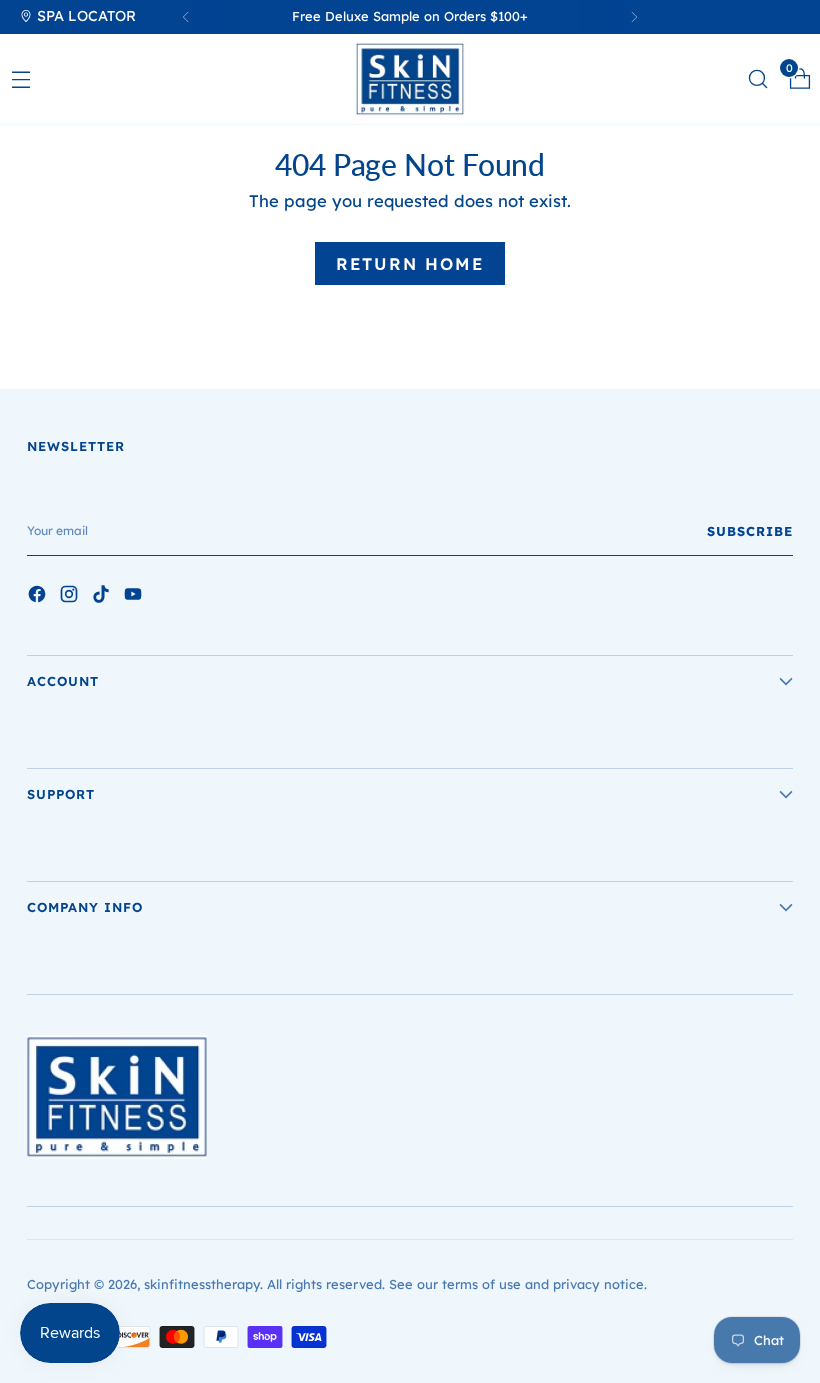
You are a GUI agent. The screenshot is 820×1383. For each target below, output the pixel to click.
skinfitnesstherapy (202, 1284)
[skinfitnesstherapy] (410, 79)
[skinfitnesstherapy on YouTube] (135, 597)
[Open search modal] (757, 78)
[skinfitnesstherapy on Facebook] (39, 597)
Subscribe (750, 531)
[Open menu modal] (20, 78)
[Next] (634, 17)
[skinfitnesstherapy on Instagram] (71, 597)
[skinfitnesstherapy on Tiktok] (103, 597)
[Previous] (186, 17)
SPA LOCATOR (84, 16)
